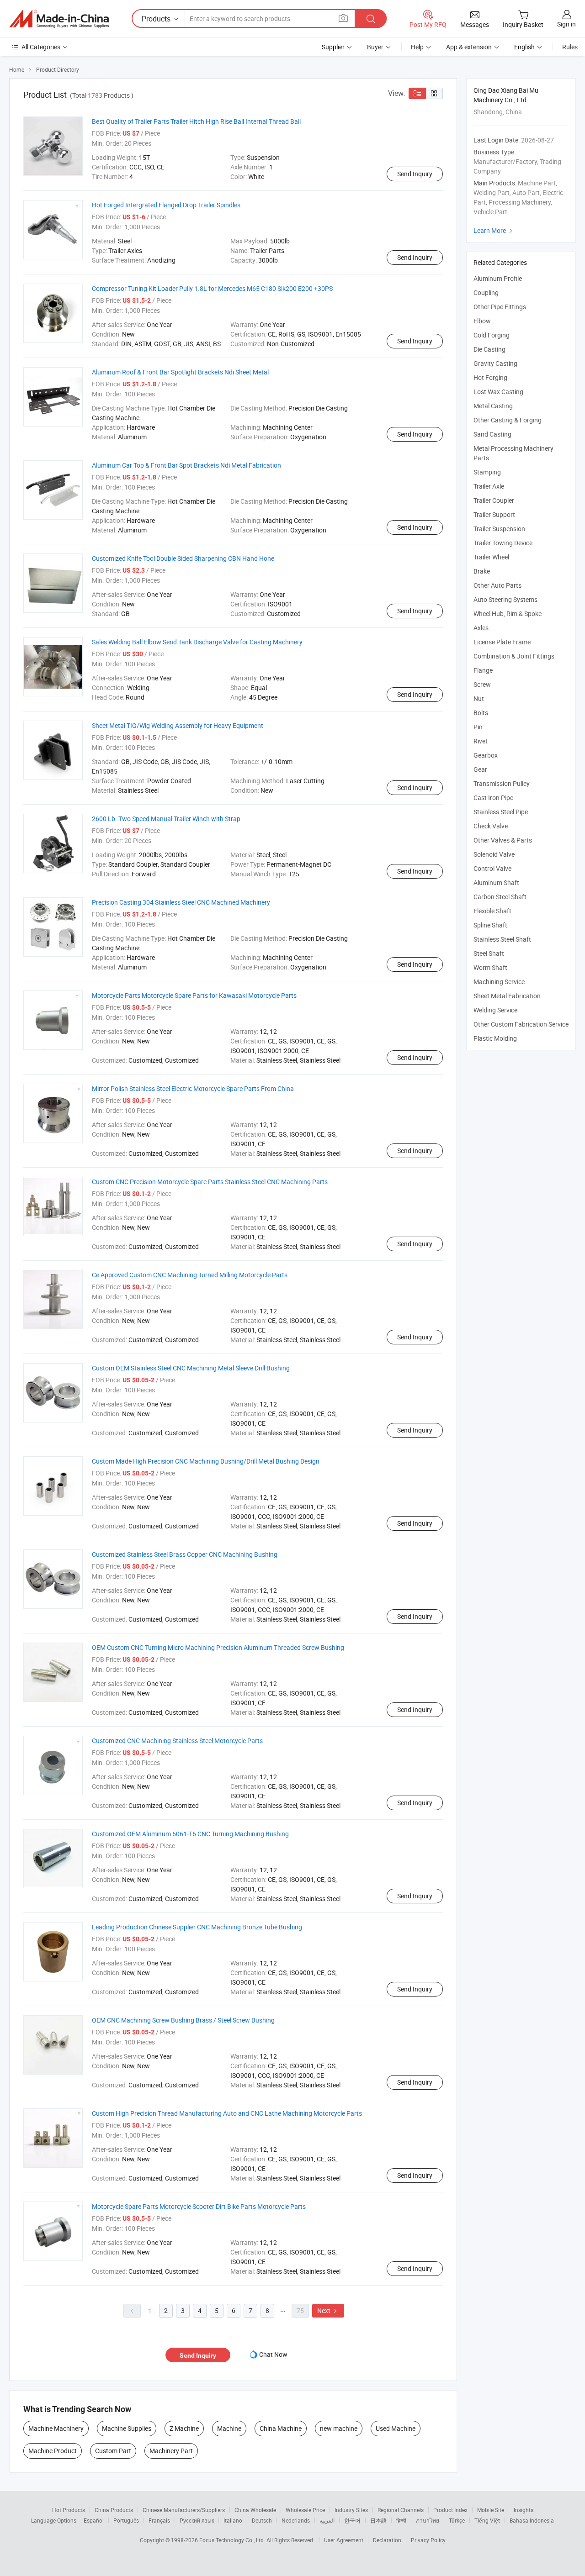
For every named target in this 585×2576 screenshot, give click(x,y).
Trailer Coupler (494, 500)
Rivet (481, 741)
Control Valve (492, 868)
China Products (114, 2510)
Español (94, 2520)
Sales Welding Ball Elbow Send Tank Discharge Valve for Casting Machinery (197, 642)
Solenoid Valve (494, 854)
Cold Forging (492, 335)
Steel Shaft (489, 953)
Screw (482, 684)
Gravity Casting (495, 363)
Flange (483, 670)
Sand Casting (492, 434)
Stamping (487, 472)
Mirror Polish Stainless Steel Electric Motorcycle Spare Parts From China (193, 1088)
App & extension (469, 47)
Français (159, 2520)
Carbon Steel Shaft (500, 897)
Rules (570, 47)
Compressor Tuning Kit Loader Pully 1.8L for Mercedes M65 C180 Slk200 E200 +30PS (212, 288)
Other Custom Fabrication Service (521, 1024)
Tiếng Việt (487, 2520)
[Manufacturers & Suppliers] (59, 19)
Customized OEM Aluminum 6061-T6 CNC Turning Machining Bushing (190, 1834)
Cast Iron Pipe (493, 798)
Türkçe (457, 2520)
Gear (480, 769)
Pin (478, 727)
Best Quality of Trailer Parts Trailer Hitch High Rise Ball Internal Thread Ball (196, 121)
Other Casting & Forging (508, 420)
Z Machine (184, 2428)
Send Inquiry (415, 174)
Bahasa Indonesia (532, 2520)
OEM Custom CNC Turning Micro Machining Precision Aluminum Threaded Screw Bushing (218, 1647)
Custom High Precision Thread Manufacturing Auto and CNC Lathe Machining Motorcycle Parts (227, 2113)
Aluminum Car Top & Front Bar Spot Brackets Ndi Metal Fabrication (186, 465)
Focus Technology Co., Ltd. (233, 2540)
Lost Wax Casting (498, 392)
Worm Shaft (490, 967)
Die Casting (489, 349)
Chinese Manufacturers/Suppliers (184, 2510)
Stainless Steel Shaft (502, 939)
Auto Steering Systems (505, 599)
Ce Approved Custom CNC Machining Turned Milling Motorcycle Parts (190, 1275)
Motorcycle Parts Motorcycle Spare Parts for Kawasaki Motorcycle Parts (194, 995)
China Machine (281, 2428)
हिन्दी (401, 2520)
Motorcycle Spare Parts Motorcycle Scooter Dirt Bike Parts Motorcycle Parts (199, 2206)
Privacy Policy (428, 2540)
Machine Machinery (56, 2428)
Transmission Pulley (502, 783)
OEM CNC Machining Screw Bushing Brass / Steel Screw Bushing (183, 2020)
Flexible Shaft (492, 911)
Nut (479, 698)
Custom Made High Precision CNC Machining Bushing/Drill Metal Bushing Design (206, 1461)
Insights (524, 2510)
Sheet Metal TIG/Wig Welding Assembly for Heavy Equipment (178, 725)
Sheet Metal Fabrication (507, 996)
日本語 (378, 2520)
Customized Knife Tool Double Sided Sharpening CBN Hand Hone (183, 558)
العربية (327, 2520)
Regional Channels (401, 2510)
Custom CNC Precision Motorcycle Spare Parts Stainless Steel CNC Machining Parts (210, 1182)
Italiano (233, 2520)
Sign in (566, 24)
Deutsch (262, 2520)
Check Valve (491, 826)
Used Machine (396, 2428)
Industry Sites (351, 2510)
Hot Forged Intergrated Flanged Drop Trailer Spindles (166, 205)
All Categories (41, 47)
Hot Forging (490, 377)
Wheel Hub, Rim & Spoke (508, 614)
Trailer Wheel (491, 557)
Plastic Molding (495, 1038)
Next (328, 2310)
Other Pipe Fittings (500, 307)
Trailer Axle (489, 486)
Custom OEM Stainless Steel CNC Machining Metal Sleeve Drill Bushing (191, 1368)
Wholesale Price (305, 2510)
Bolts (481, 713)
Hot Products (69, 2510)
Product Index (450, 2510)
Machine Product (53, 2451)
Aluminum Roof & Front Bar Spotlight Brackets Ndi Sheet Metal (180, 372)
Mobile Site (491, 2510)
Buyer (375, 47)
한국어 (352, 2520)
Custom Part (113, 2451)
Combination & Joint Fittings (514, 656)
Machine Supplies (127, 2428)
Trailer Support (494, 514)
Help (417, 47)
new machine (339, 2428)
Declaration (387, 2540)
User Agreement (344, 2540)
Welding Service (495, 1010)
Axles (481, 628)
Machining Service (499, 982)
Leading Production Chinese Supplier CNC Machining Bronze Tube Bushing (197, 1927)
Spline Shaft (490, 925)
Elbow (482, 321)
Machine (229, 2428)
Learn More (494, 230)
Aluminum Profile (498, 278)
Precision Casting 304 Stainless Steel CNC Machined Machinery (181, 902)
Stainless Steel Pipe (501, 812)
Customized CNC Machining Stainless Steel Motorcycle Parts (177, 1741)
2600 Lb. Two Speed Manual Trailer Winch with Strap (166, 819)
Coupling (486, 292)
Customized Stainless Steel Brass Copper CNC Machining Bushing (185, 1554)
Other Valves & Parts (503, 840)
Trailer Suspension (499, 529)
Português (126, 2520)
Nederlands (296, 2520)
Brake (482, 571)
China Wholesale (255, 2510)
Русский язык (197, 2520)
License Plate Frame (502, 642)
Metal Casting (493, 406)
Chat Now (273, 2354)
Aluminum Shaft (496, 882)
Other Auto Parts (497, 585)
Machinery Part (171, 2451)
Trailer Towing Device (503, 543)
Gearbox (486, 755)
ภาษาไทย (428, 2520)
